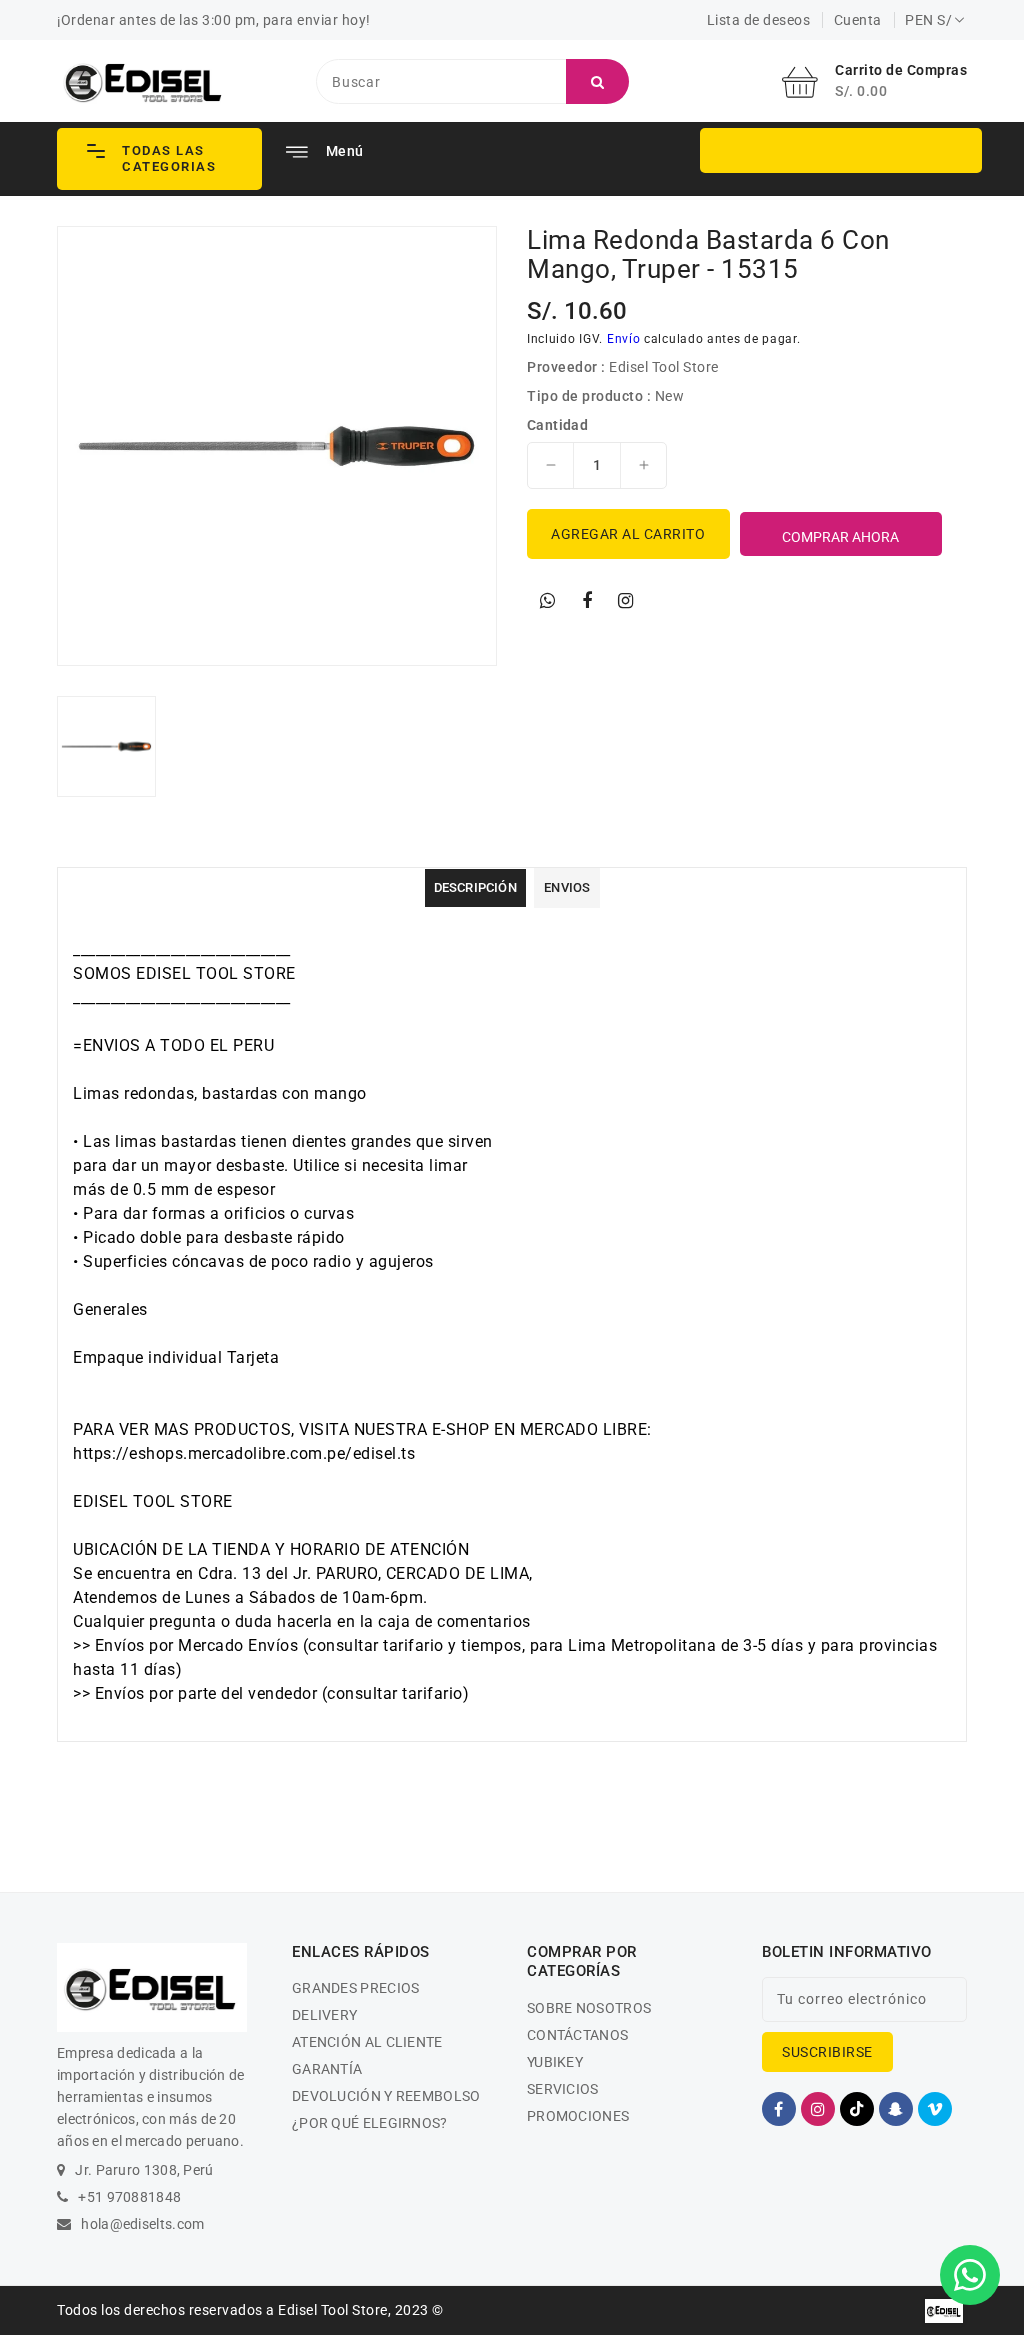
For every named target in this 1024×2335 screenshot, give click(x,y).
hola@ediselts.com (142, 2224)
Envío (624, 339)
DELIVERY (324, 2015)
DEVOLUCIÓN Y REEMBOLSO (386, 2096)
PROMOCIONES (578, 2116)
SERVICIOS (563, 2089)
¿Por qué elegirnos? (370, 2123)
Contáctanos (577, 2035)
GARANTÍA (327, 2069)
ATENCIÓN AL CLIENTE (367, 2042)
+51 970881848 (129, 2197)
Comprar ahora (840, 537)
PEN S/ (928, 20)
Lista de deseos (759, 20)
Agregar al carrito (628, 534)
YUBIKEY (555, 2062)
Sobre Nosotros (589, 2008)
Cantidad (557, 425)
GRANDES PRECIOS (356, 1988)
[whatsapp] (548, 601)
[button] (159, 159)
